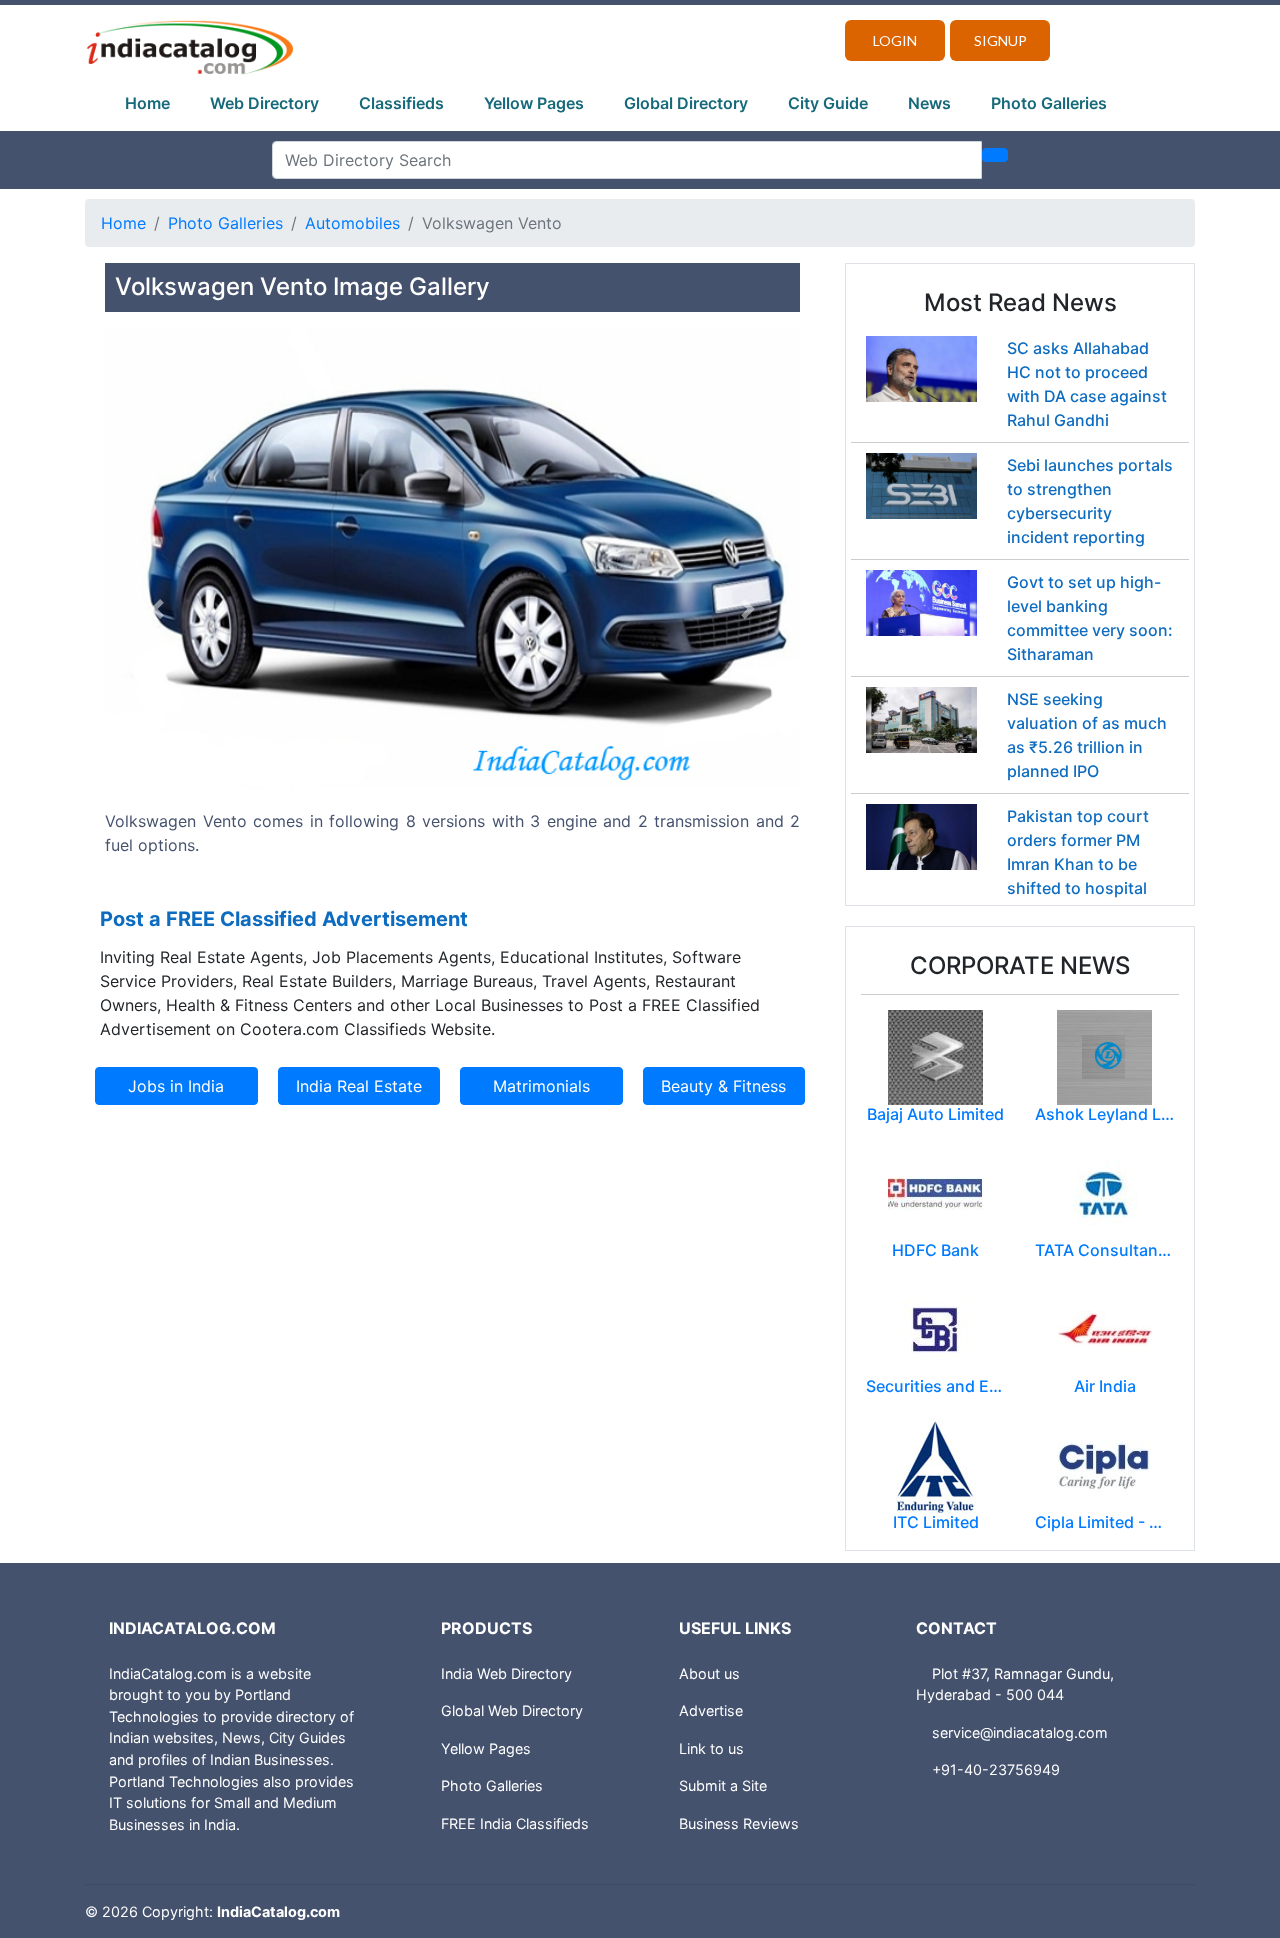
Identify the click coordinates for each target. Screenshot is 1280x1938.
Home (147, 103)
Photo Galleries (1049, 103)
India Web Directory (506, 1673)
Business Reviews (739, 1823)
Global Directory (686, 103)
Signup (1000, 40)
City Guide (828, 103)
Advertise (711, 1710)
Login (895, 40)
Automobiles (352, 223)
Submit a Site (723, 1785)
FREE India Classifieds (515, 1823)
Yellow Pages (534, 103)
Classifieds (401, 103)
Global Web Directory (512, 1710)
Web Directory (264, 103)
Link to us (711, 1748)
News (929, 103)
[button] (157, 609)
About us (709, 1673)
